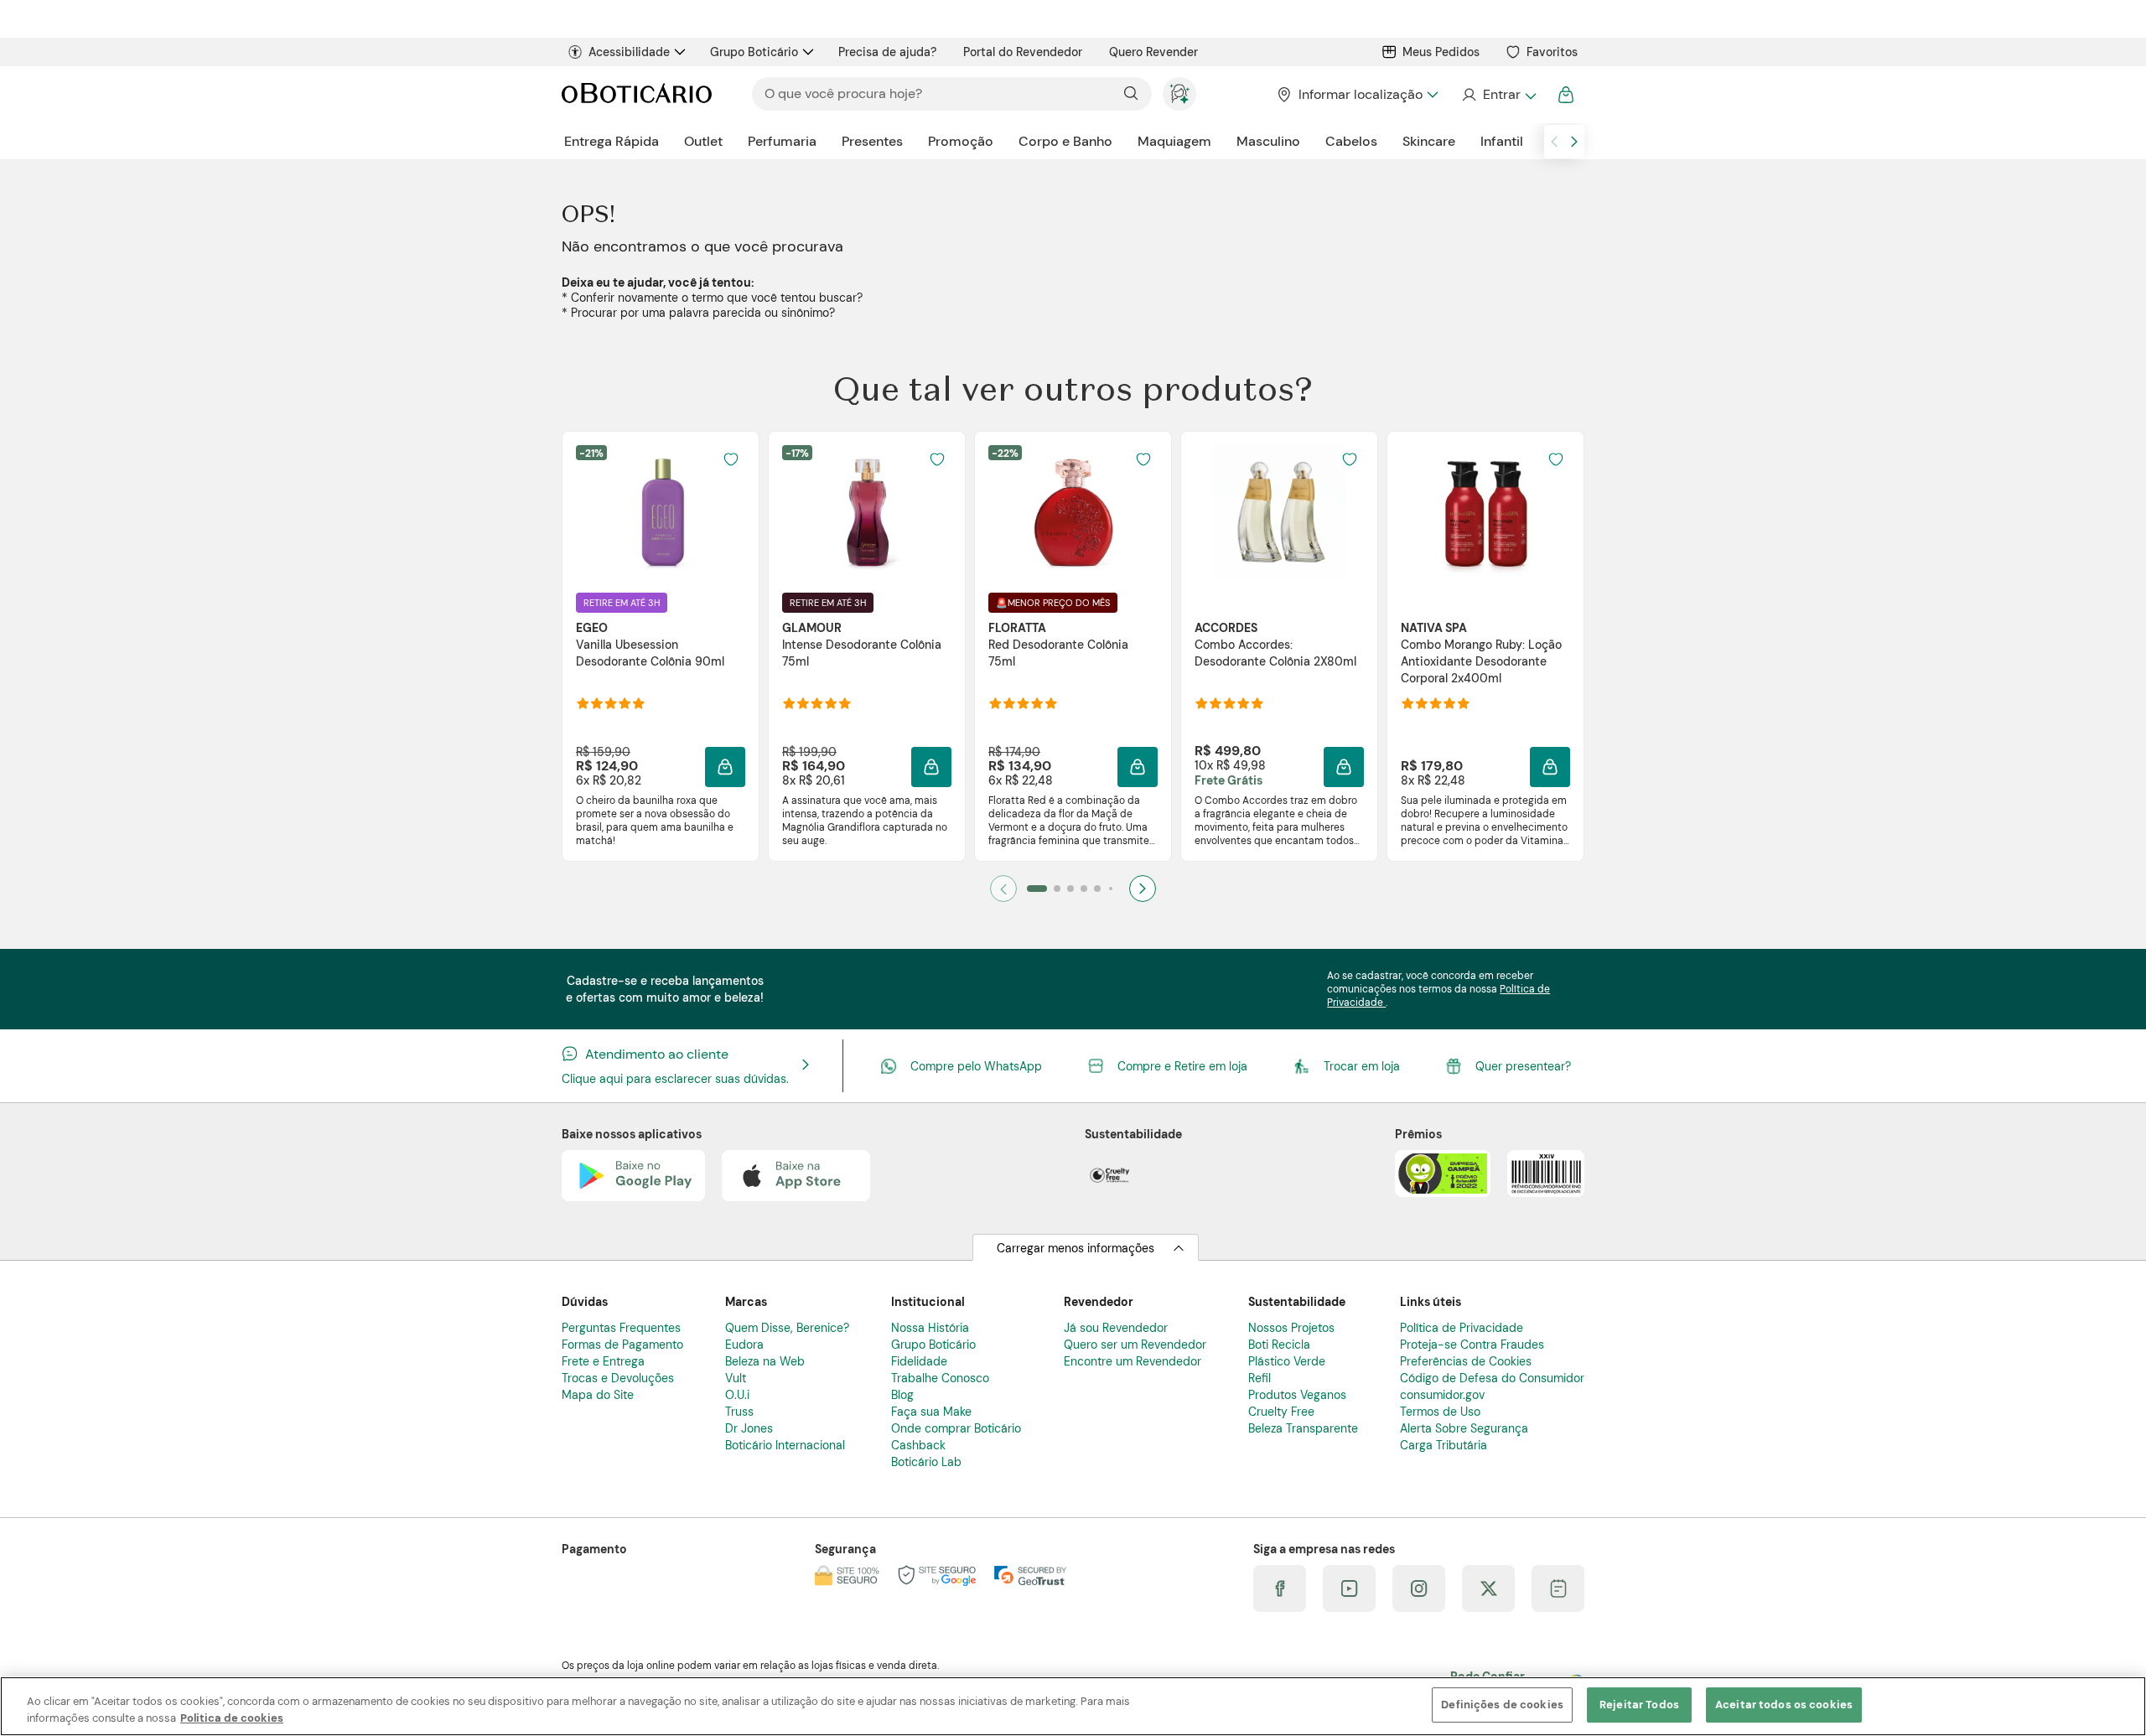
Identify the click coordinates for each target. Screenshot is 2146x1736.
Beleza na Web (765, 1361)
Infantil (1502, 141)
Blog (902, 1395)
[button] (725, 767)
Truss (739, 1412)
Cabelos (1351, 141)
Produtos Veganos (1297, 1395)
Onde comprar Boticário (956, 1428)
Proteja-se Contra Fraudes (1472, 1345)
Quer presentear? (1523, 1066)
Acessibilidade (629, 52)
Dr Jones (749, 1428)
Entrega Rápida (612, 141)
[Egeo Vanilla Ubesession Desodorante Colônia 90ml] (661, 512)
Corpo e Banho (1065, 141)
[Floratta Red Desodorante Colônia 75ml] (1073, 512)
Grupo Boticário (754, 52)
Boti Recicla (1279, 1345)
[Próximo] (1143, 889)
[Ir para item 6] (1111, 889)
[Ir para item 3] (1070, 889)
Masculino (1268, 141)
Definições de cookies (1502, 1705)
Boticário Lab (926, 1462)
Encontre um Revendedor (1133, 1361)
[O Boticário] (637, 94)
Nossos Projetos (1291, 1328)
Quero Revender (1153, 52)
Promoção (961, 141)
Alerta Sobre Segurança (1464, 1428)
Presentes (872, 141)
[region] (1073, 1706)
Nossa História (930, 1328)
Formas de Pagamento (622, 1345)
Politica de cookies (232, 1718)
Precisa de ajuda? (887, 52)
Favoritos (1552, 52)
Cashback (918, 1445)
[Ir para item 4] (1084, 889)
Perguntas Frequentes (621, 1328)
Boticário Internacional (785, 1445)
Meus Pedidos (1441, 52)
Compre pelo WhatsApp (976, 1066)
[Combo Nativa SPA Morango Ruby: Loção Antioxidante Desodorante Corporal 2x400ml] (1485, 512)
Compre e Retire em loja (1182, 1066)
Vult (736, 1378)
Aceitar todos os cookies (1784, 1705)
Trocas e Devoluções (618, 1378)
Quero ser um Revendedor (1135, 1345)
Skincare (1429, 141)
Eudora (744, 1345)
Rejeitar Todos (1639, 1705)
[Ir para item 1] (1037, 889)
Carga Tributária (1444, 1445)
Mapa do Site (598, 1395)
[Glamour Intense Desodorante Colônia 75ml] (867, 512)
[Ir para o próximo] (1574, 142)
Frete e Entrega (603, 1361)
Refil (1260, 1378)
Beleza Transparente (1303, 1428)
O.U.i (737, 1395)
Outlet (703, 141)
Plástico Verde (1287, 1361)
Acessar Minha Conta (1498, 95)
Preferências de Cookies (1466, 1361)
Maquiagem (1174, 141)
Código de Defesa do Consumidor (1492, 1378)
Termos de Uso (1440, 1412)
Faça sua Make (931, 1412)
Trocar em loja (1362, 1066)
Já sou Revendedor (1116, 1328)
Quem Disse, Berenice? (787, 1328)
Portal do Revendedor (1023, 52)
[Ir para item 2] (1057, 889)
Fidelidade (919, 1361)
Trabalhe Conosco (940, 1378)
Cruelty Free (1281, 1412)
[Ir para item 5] (1097, 889)
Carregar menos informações (1076, 1248)
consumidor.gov (1442, 1395)
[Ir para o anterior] (1554, 142)
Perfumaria (782, 141)
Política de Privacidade (1462, 1328)
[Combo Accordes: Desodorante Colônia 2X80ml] (1279, 512)
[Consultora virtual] (1179, 94)
